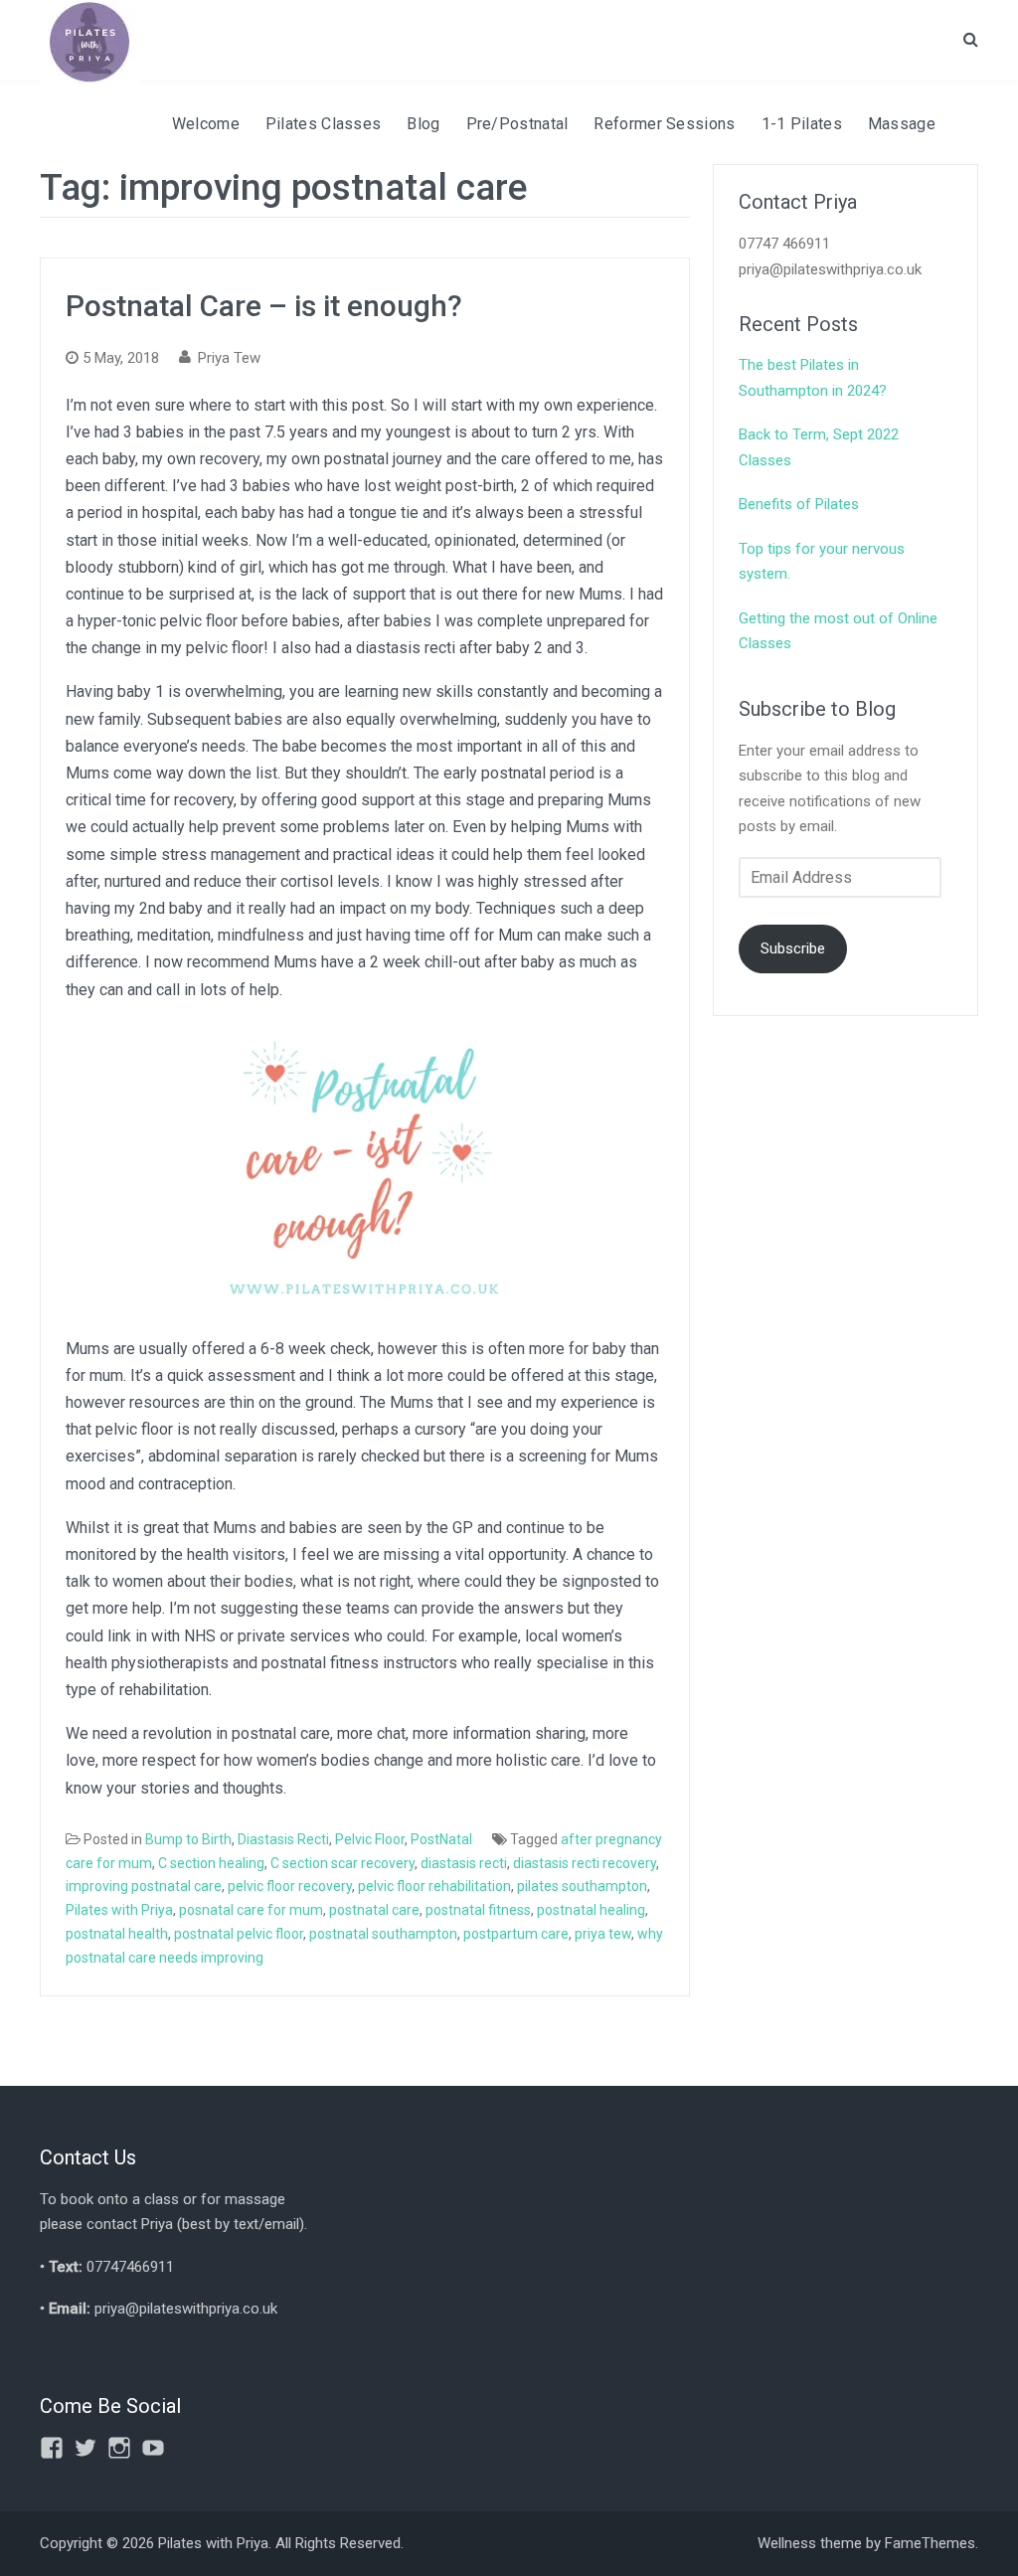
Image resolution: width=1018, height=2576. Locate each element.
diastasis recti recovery (585, 1863)
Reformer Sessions (664, 124)
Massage (902, 124)
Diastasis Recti (283, 1839)
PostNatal (441, 1839)
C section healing (211, 1863)
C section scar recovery (342, 1863)
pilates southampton (582, 1886)
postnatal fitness (478, 1910)
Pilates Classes (324, 124)
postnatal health (117, 1934)
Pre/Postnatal (517, 124)
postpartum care (516, 1934)
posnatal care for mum (251, 1910)
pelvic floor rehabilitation (434, 1886)
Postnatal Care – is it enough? (264, 306)
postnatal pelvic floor (239, 1934)
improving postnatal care (144, 1886)
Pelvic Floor (370, 1839)
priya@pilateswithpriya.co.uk (186, 2309)
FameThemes (930, 2543)
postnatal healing (591, 1910)
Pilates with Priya (119, 1910)
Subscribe (793, 948)
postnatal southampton (383, 1934)
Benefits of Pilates (799, 504)
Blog (423, 124)
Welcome (206, 124)
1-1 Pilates (802, 124)
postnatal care (374, 1910)
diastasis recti (464, 1863)
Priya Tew (229, 358)
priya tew (603, 1934)
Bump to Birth (188, 1839)
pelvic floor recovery (290, 1886)
